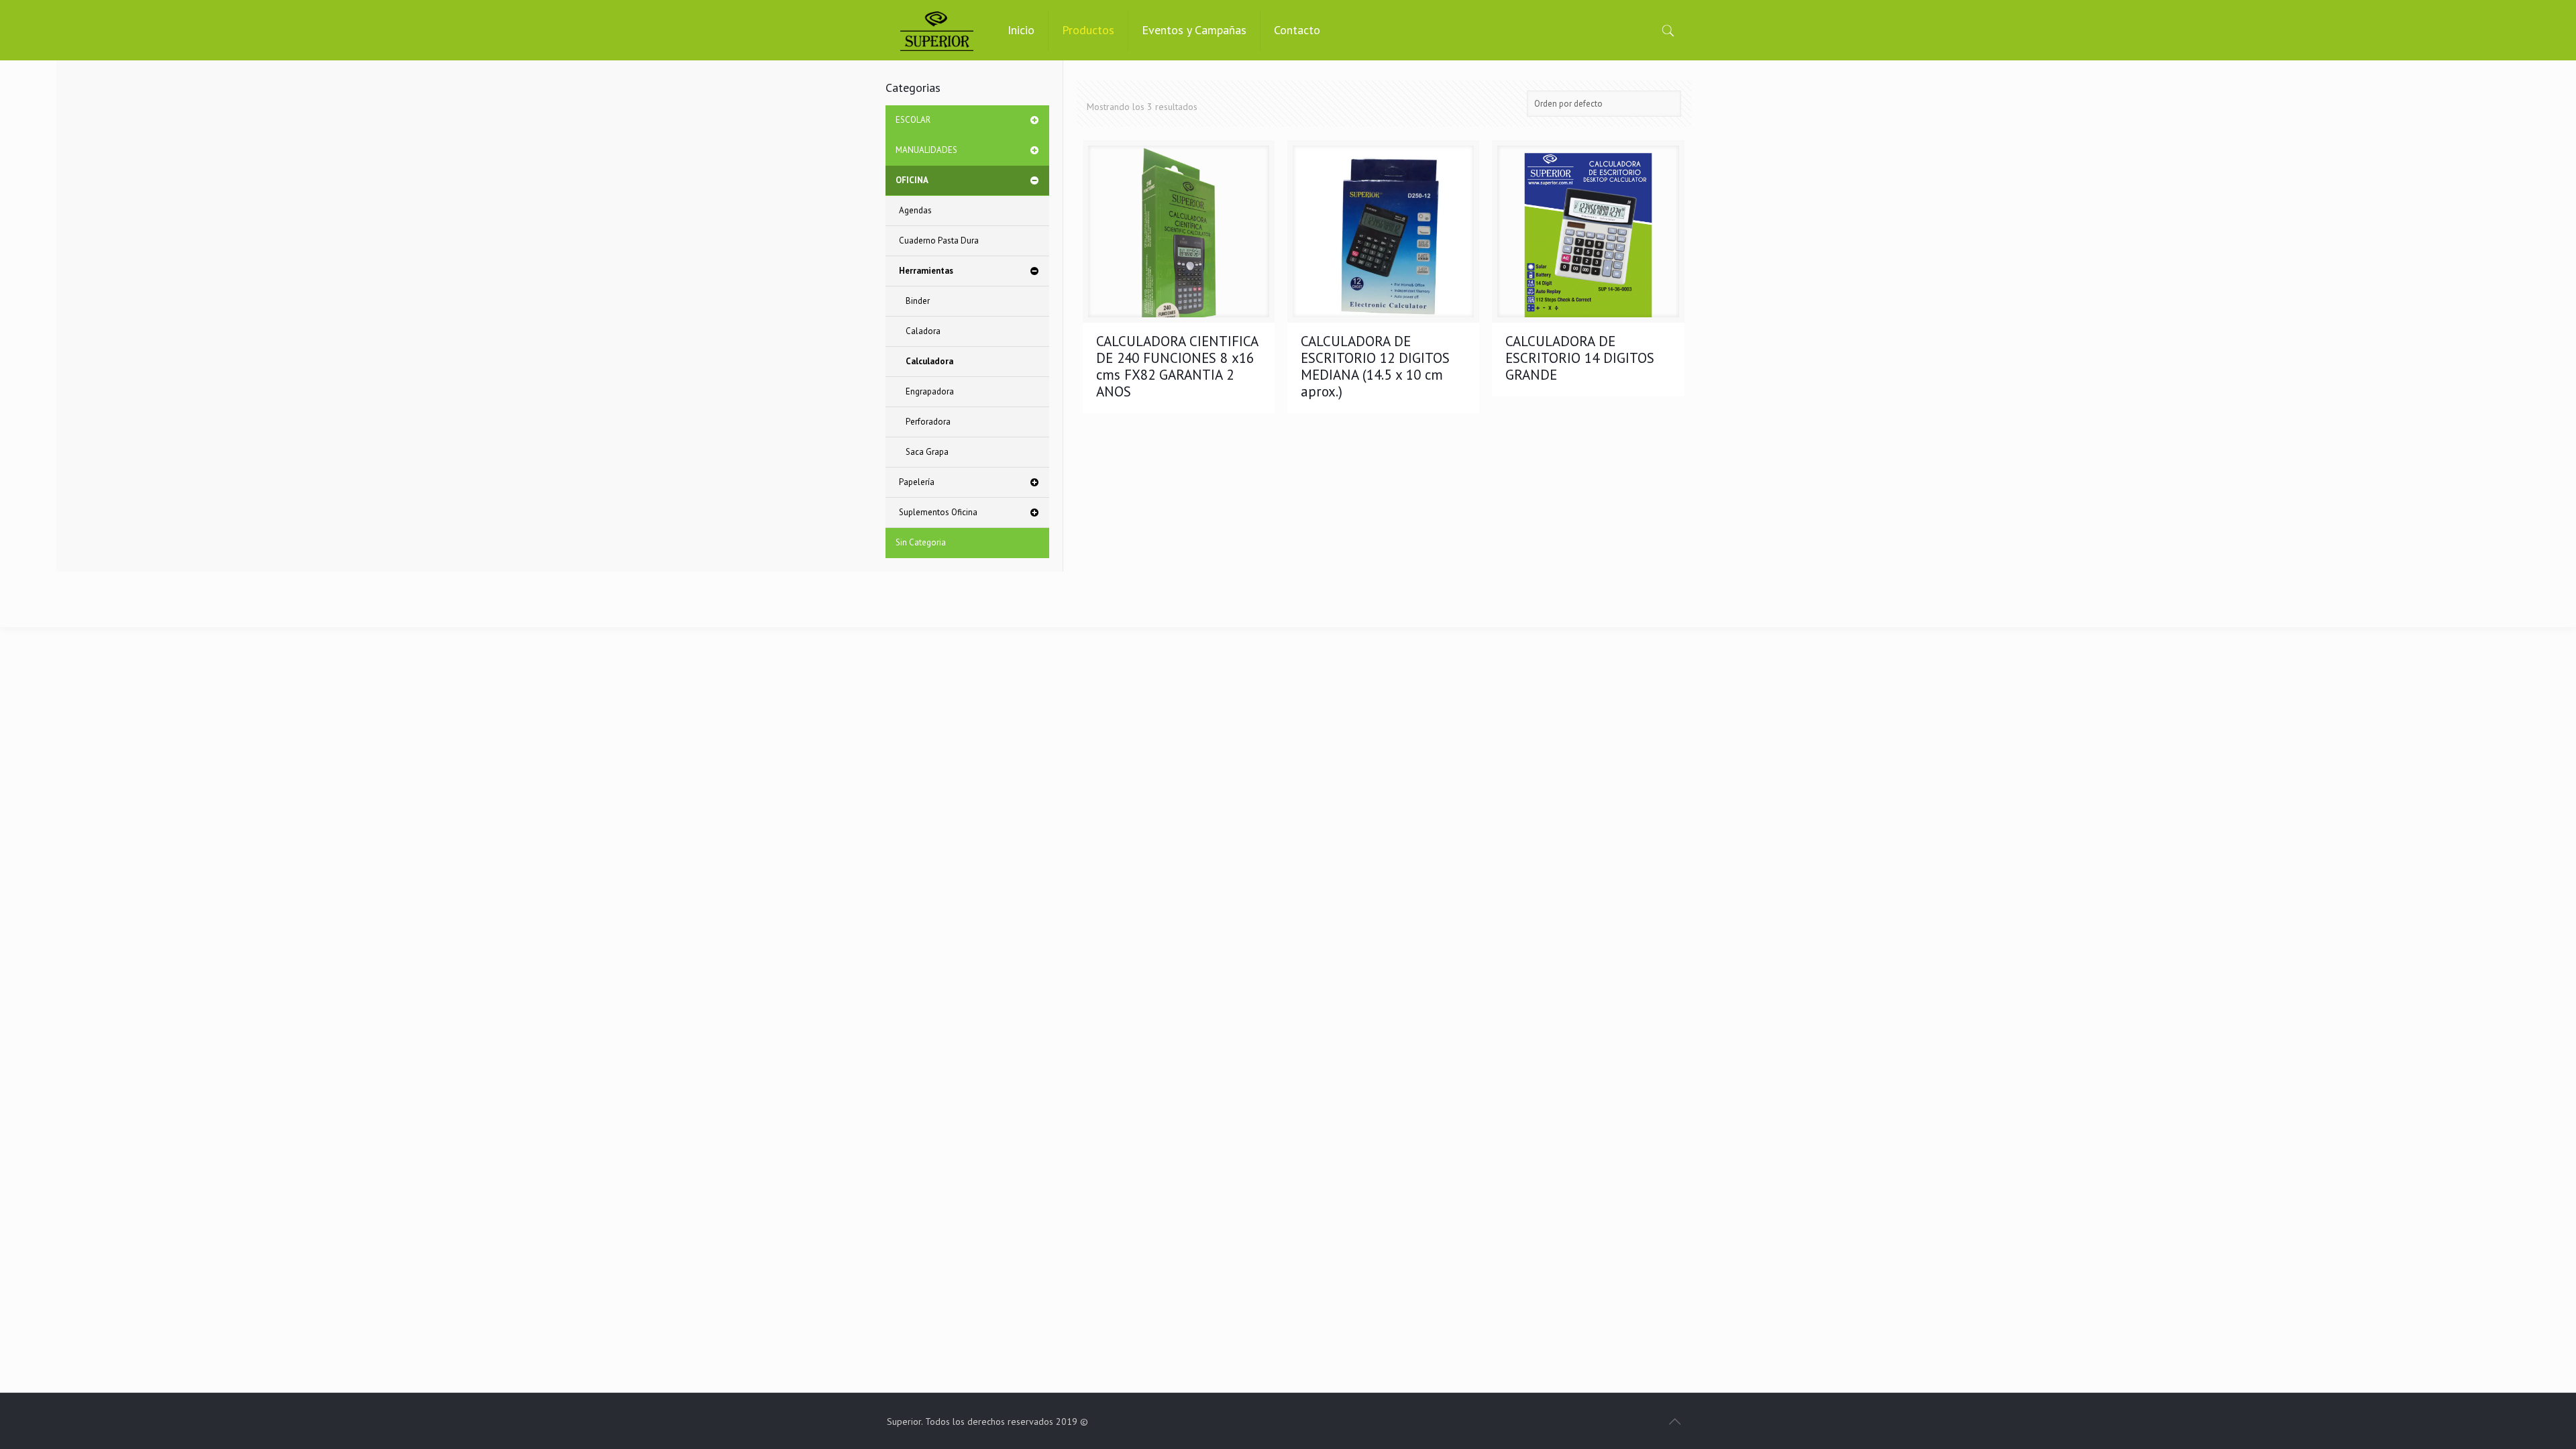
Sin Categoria (921, 542)
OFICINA (912, 180)
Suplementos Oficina (938, 512)
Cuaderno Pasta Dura (939, 240)
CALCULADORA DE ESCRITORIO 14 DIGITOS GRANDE (1580, 358)
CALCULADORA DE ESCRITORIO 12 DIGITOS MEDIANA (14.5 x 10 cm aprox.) (1375, 366)
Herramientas (926, 271)
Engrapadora (930, 391)
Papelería (917, 482)
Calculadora (929, 361)
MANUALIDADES (926, 150)
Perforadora (928, 422)
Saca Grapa (927, 452)
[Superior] (937, 30)
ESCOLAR (913, 120)
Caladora (923, 331)
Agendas (915, 210)
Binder (918, 301)
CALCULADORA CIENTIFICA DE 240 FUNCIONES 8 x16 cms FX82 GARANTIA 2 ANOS (1177, 366)
